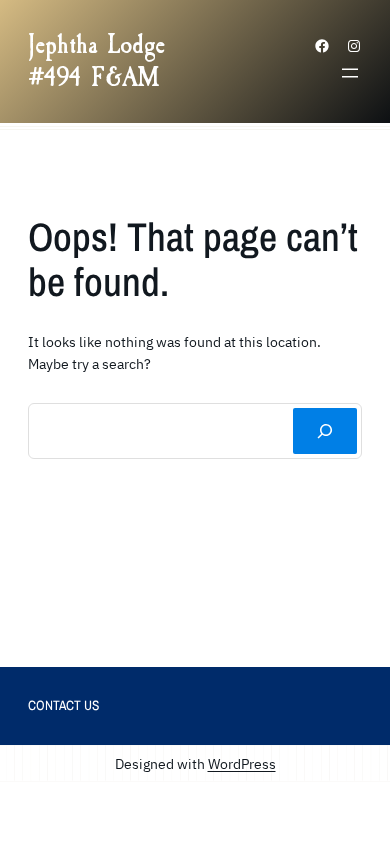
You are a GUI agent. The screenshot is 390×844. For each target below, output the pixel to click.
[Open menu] (350, 73)
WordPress (242, 763)
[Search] (325, 431)
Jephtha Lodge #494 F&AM (96, 61)
